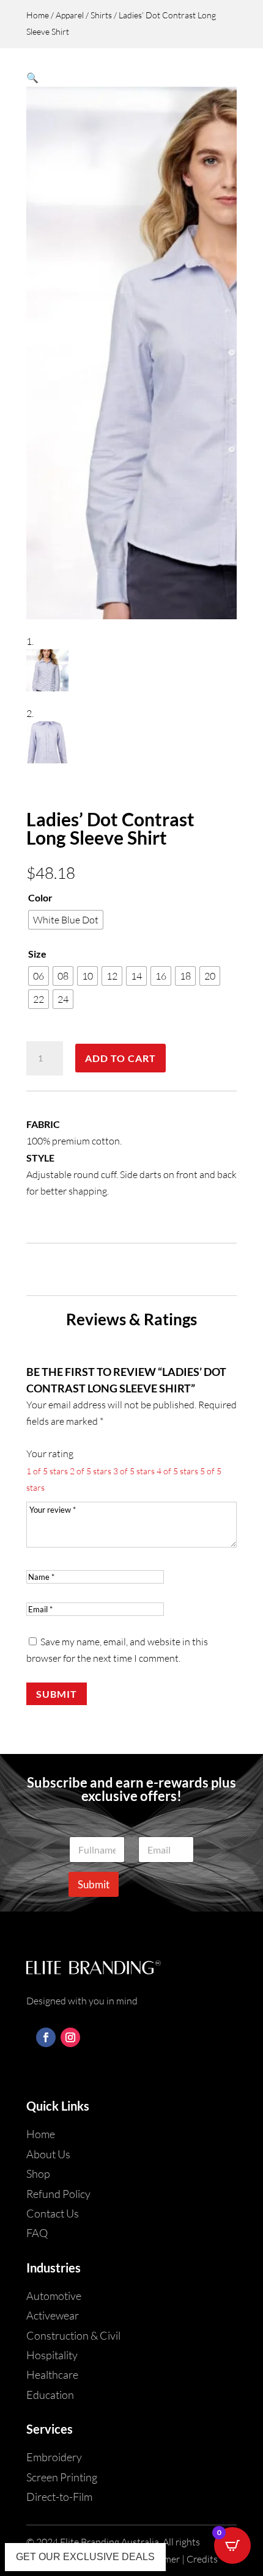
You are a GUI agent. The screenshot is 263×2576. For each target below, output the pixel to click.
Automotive (54, 2296)
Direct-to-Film (59, 2497)
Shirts (101, 15)
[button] (32, 78)
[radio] (66, 920)
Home (38, 15)
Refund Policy (58, 2194)
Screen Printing (62, 2477)
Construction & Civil (73, 2335)
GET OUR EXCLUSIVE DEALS (85, 2557)
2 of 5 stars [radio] (91, 1471)
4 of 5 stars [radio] (177, 1471)
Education (50, 2395)
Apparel (70, 15)
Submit (57, 1694)
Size (37, 954)
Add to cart (120, 1058)
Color (40, 897)
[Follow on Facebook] (46, 2037)
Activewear (53, 2315)
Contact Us (53, 2213)
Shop (38, 2174)
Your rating (50, 1454)
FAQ (37, 2233)
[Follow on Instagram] (70, 2037)
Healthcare (52, 2374)
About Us (48, 2154)
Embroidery (54, 2457)
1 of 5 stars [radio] (47, 1471)
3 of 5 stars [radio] (134, 1471)
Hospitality (52, 2355)
